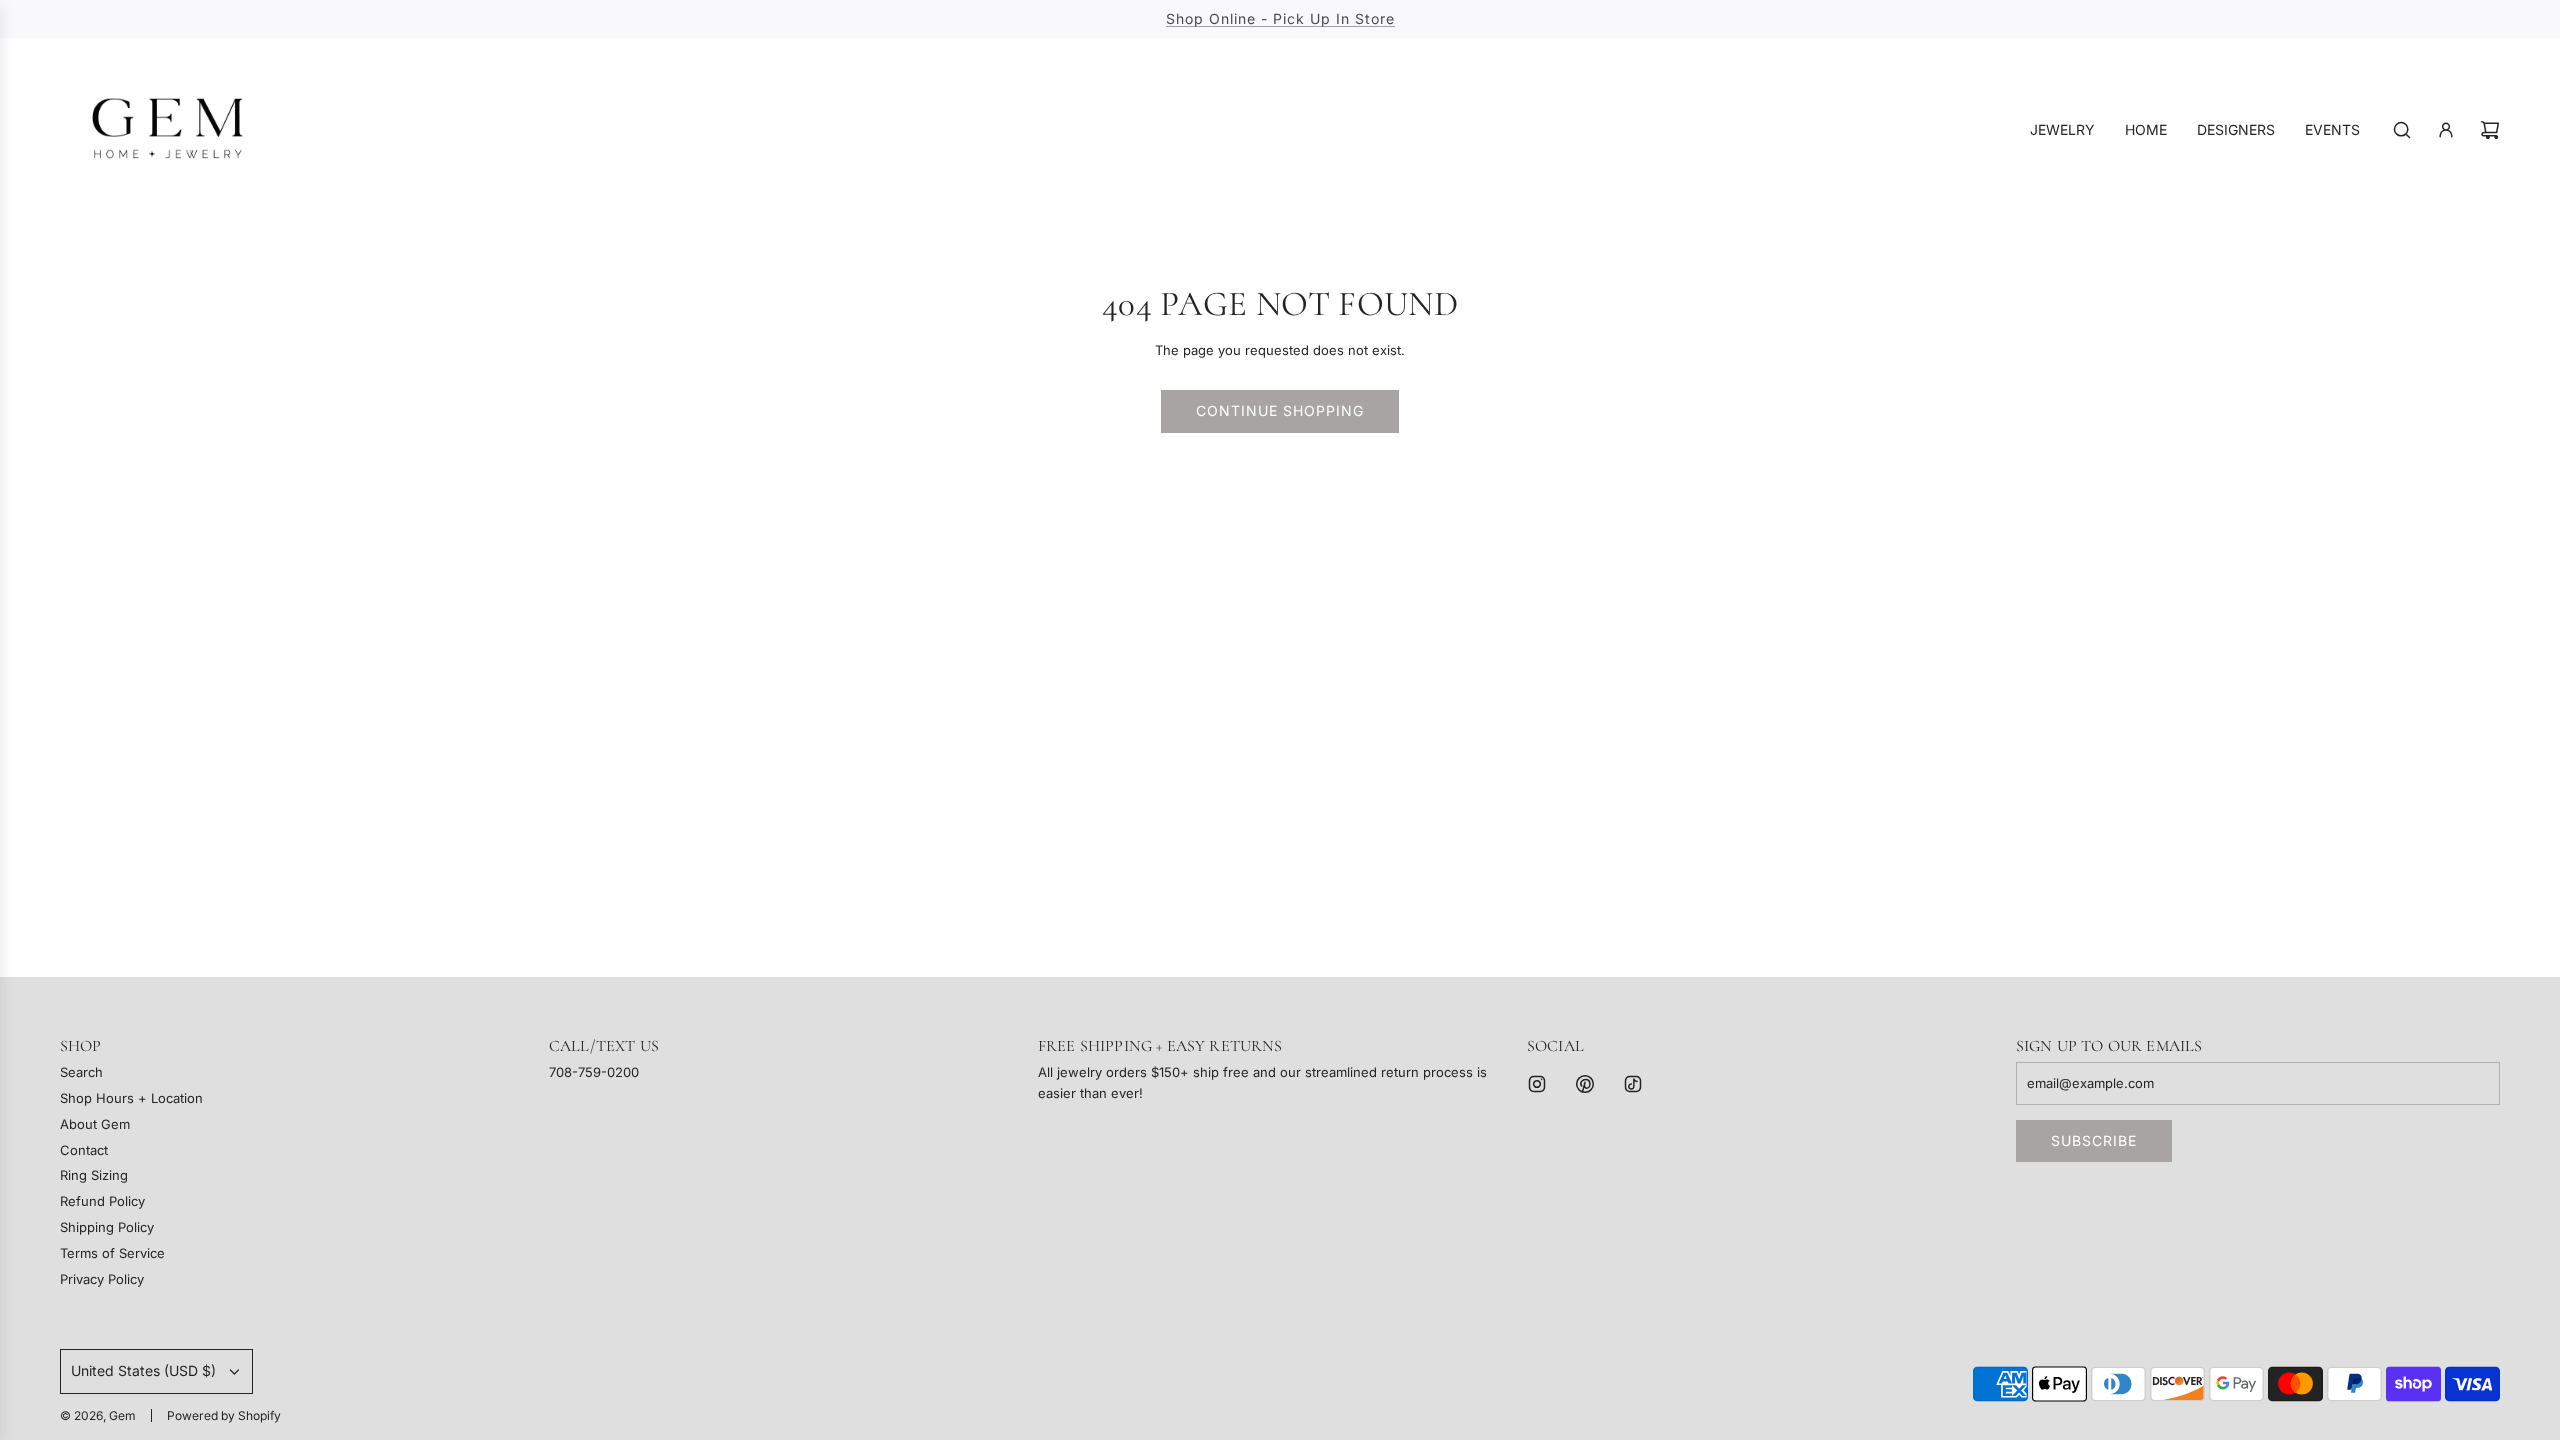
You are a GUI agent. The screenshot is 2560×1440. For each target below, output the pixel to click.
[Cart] (2490, 130)
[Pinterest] (1585, 1084)
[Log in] (2446, 130)
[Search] (2402, 130)
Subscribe (2094, 1140)
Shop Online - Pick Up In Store (1280, 18)
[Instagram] (1537, 1084)
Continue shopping (1280, 410)
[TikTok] (1633, 1084)
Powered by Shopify (224, 1415)
